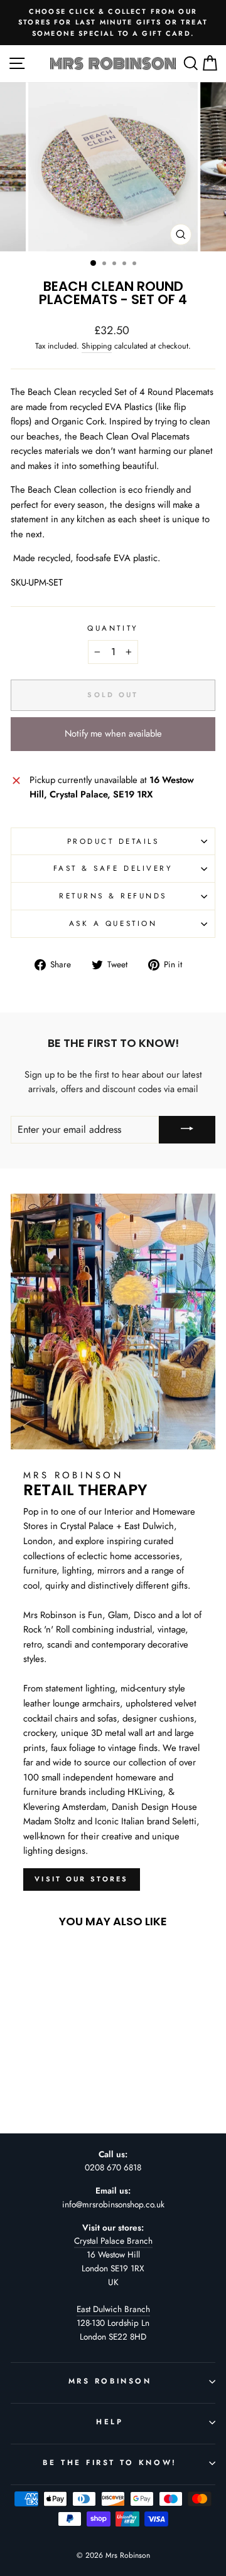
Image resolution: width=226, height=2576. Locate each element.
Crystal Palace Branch (113, 2241)
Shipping (97, 346)
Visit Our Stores (82, 1879)
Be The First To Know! (110, 2462)
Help (110, 2421)
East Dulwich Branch (113, 2309)
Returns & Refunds (113, 896)
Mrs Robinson (110, 2381)
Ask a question (113, 923)
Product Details (113, 841)
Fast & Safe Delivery (113, 868)
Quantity (113, 628)
